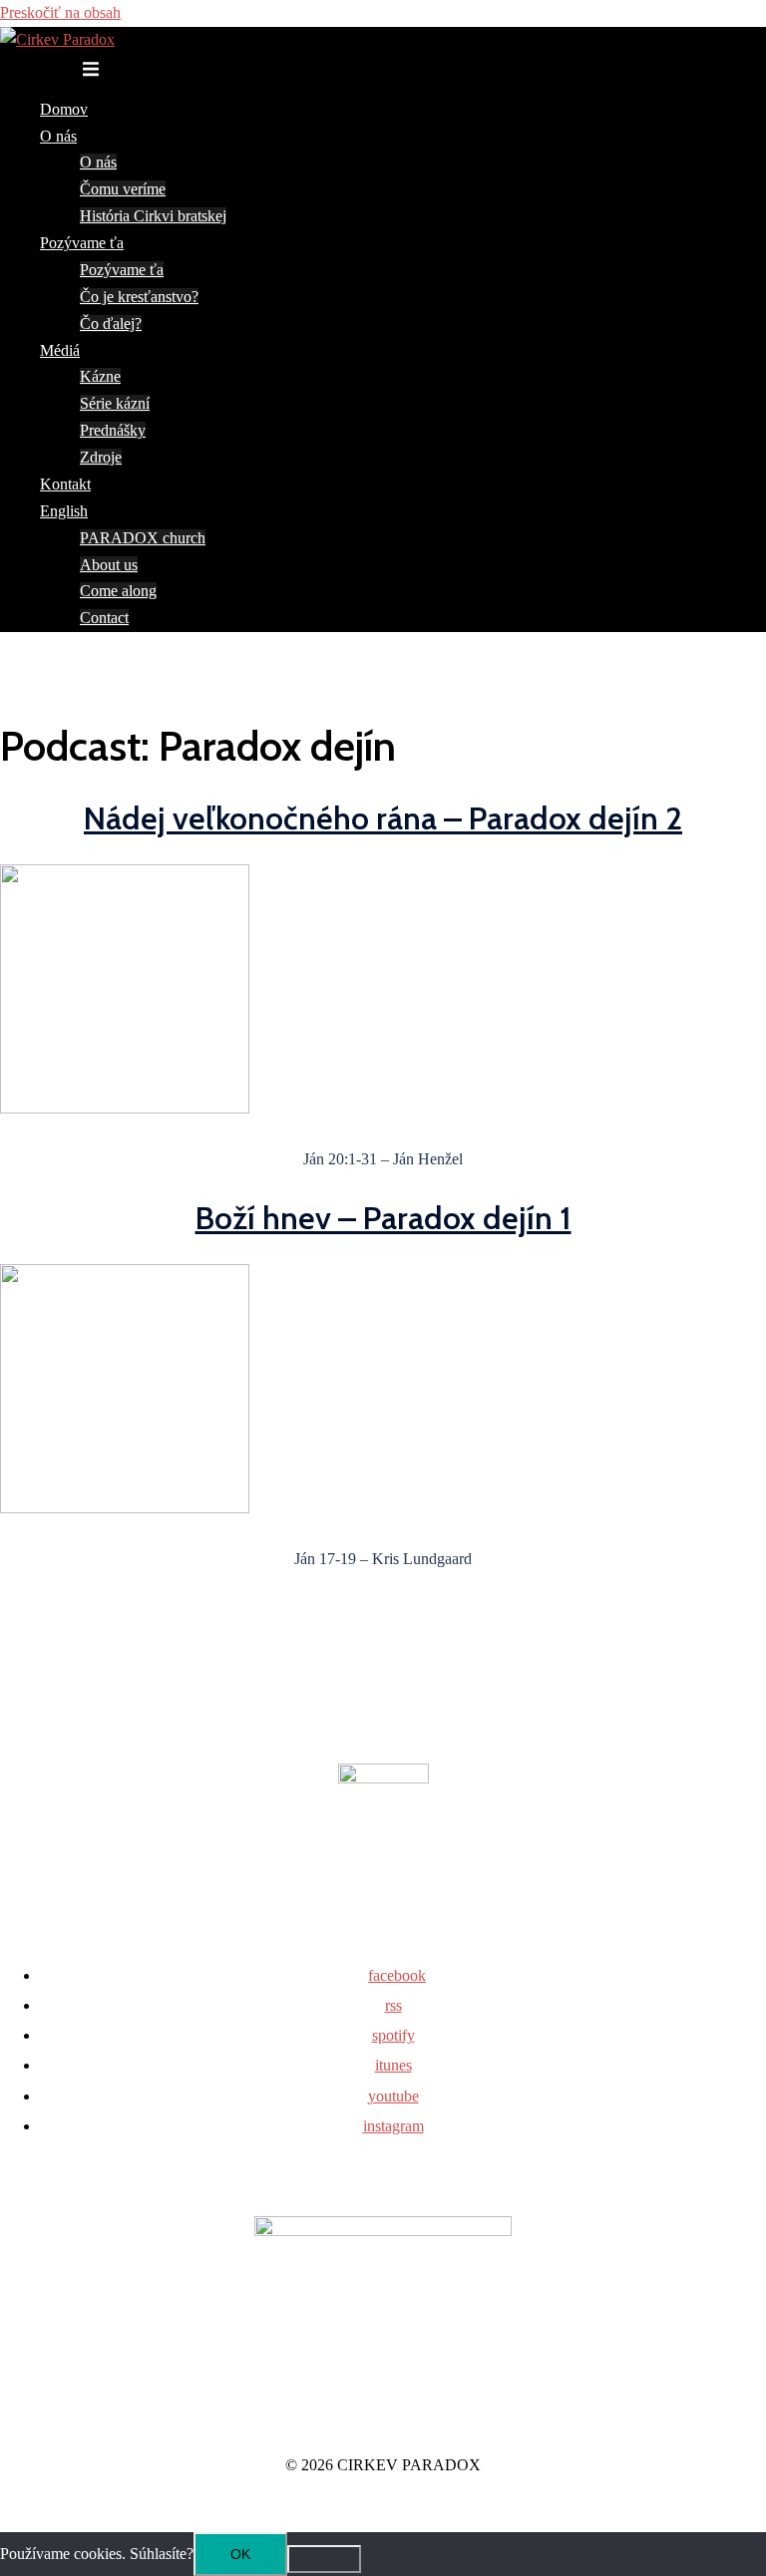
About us (109, 565)
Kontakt (65, 484)
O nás (58, 136)
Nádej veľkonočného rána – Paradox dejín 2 (383, 818)
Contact (104, 618)
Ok (240, 2554)
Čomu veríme (123, 189)
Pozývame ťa (82, 243)
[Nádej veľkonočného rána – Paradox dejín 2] (125, 1108)
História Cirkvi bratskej (153, 216)
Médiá (60, 350)
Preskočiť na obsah (60, 12)
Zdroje (101, 457)
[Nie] (324, 2559)
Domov (64, 109)
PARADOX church (143, 538)
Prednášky (113, 430)
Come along (118, 591)
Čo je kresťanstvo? (139, 297)
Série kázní (115, 403)
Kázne (100, 376)
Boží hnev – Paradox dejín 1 (383, 1218)
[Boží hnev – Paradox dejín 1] (125, 1508)
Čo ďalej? (111, 323)
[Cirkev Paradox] (57, 39)
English (64, 511)
